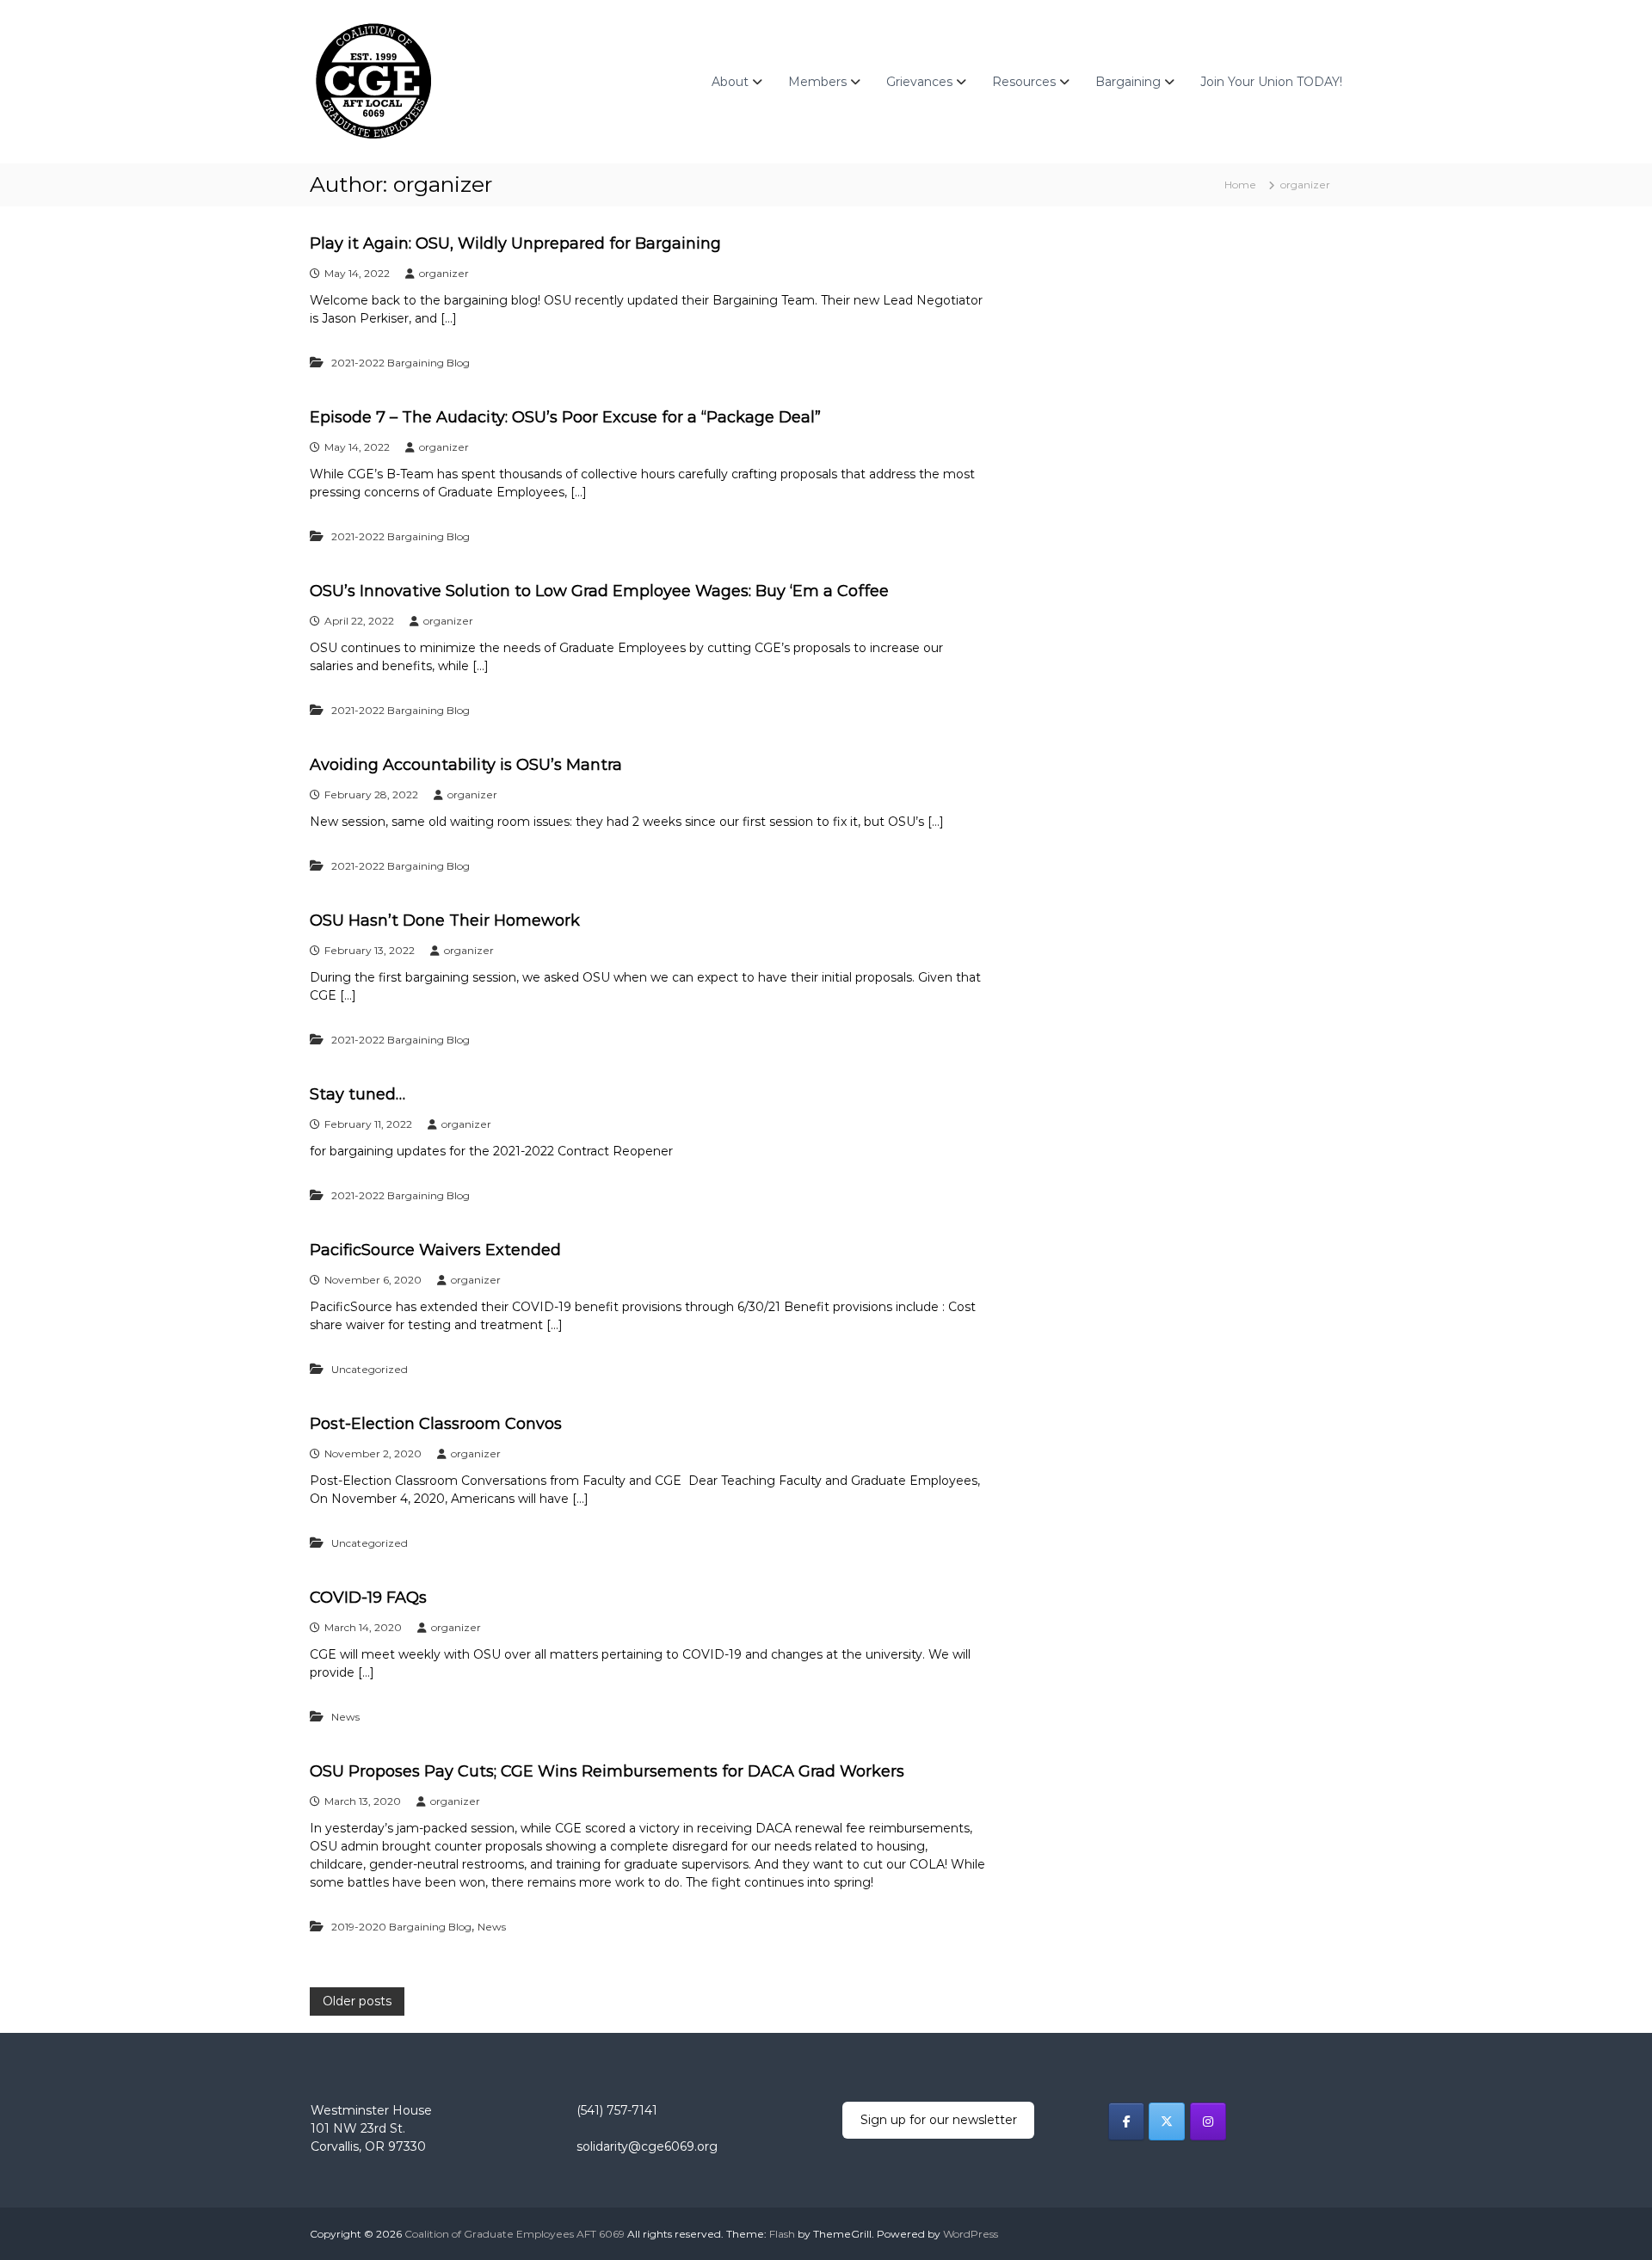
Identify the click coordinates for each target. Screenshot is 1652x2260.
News (345, 1717)
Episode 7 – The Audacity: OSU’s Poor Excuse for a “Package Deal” (565, 417)
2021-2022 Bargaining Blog (401, 363)
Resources (1024, 82)
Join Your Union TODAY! (1271, 82)
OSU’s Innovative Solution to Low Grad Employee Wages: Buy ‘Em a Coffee (599, 591)
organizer (444, 273)
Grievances (919, 82)
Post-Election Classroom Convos (436, 1424)
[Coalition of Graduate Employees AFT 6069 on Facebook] (1126, 2121)
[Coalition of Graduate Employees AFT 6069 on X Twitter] (1167, 2121)
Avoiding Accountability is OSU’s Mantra (466, 765)
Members (817, 82)
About (730, 82)
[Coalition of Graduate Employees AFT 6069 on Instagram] (1208, 2121)
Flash (782, 2234)
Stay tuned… (358, 1094)
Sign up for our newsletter (939, 2120)
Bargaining (1128, 82)
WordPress (971, 2234)
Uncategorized (370, 1369)
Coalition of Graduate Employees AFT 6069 (515, 2234)
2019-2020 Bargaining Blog (401, 1927)
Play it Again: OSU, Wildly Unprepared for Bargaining (515, 243)
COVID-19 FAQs (368, 1598)
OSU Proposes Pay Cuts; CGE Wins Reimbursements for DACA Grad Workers (607, 1771)
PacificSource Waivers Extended (435, 1250)
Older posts (357, 2001)
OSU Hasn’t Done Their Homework (445, 921)
